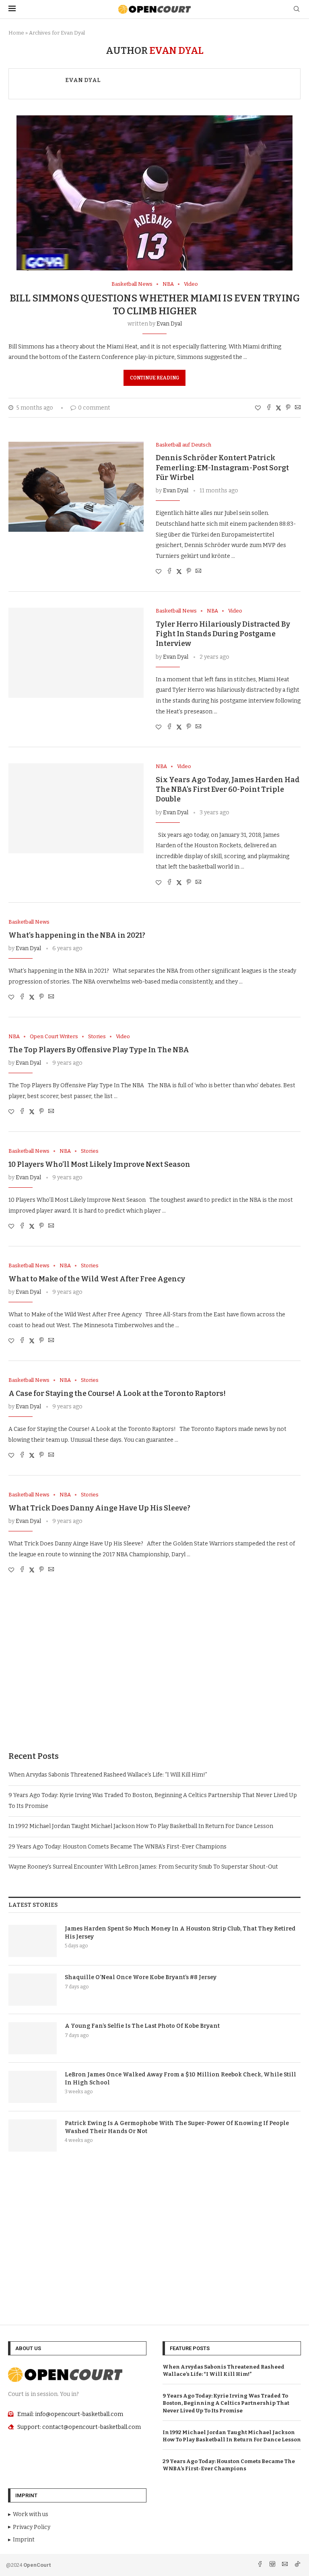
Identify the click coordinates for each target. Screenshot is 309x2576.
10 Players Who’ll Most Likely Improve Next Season (99, 1164)
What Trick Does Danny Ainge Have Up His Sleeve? (99, 1508)
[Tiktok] (297, 2565)
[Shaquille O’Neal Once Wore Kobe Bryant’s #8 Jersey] (33, 1990)
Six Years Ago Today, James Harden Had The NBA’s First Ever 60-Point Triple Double (228, 790)
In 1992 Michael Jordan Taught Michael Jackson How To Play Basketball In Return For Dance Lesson (141, 1826)
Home (16, 33)
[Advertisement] (154, 1670)
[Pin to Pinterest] (288, 408)
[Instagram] (273, 2565)
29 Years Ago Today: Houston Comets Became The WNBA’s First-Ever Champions (117, 1847)
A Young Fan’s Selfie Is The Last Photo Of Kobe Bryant (142, 2026)
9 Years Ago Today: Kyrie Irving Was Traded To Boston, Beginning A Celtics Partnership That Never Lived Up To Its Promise (226, 2403)
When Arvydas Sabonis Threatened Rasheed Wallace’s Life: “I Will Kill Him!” (108, 1775)
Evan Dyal (83, 80)
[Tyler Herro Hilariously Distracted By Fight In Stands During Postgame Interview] (76, 653)
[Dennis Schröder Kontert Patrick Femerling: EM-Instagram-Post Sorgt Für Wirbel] (76, 487)
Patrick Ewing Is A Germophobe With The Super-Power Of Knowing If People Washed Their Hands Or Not (177, 2127)
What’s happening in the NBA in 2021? (77, 935)
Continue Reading (154, 378)
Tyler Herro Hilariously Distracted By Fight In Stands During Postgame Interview (223, 634)
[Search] (297, 9)
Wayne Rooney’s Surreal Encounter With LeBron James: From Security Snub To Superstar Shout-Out (143, 1867)
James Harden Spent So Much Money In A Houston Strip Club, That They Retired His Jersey (180, 1933)
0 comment (94, 408)
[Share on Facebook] (269, 408)
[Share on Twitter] (278, 408)
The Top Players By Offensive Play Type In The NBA (99, 1050)
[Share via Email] (298, 408)
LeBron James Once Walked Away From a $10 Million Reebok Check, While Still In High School (180, 2079)
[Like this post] (258, 408)
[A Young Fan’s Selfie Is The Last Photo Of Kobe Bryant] (33, 2038)
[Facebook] (261, 2565)
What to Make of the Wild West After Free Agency (97, 1279)
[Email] (285, 2565)
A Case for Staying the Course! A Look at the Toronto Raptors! (117, 1394)
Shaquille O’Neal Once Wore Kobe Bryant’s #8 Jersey (141, 1977)
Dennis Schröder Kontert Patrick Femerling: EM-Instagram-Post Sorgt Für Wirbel (222, 468)
